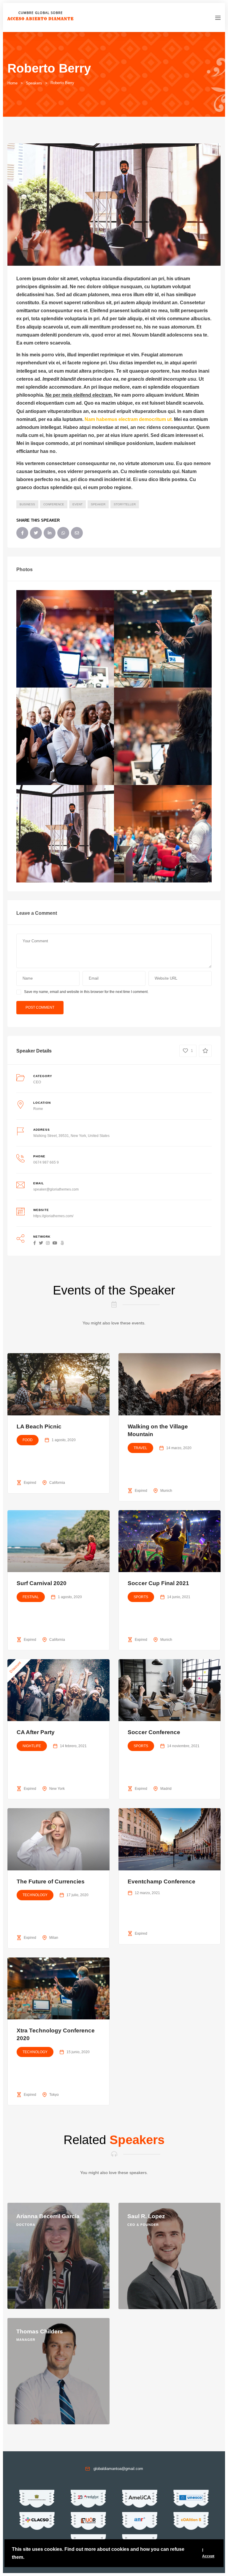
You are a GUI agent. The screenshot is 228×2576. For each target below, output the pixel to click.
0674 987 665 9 (46, 1162)
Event (77, 504)
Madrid (166, 1789)
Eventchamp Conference (161, 1881)
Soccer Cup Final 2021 (158, 1583)
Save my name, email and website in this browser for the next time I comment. (86, 992)
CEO (37, 1082)
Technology (35, 1895)
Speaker (98, 504)
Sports (141, 1597)
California (57, 1483)
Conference (54, 504)
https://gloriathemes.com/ (53, 1216)
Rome (38, 1109)
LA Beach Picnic (39, 1426)
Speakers (34, 83)
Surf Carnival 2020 (42, 1583)
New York (57, 1789)
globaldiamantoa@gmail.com (118, 2469)
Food (28, 1440)
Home (12, 83)
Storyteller (125, 504)
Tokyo (54, 2095)
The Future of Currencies (51, 1881)
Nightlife (32, 1746)
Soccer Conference (154, 1732)
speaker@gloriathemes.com (56, 1189)
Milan (54, 1938)
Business (27, 504)
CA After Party (36, 1732)
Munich (166, 1491)
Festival (31, 1597)
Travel (140, 1448)
